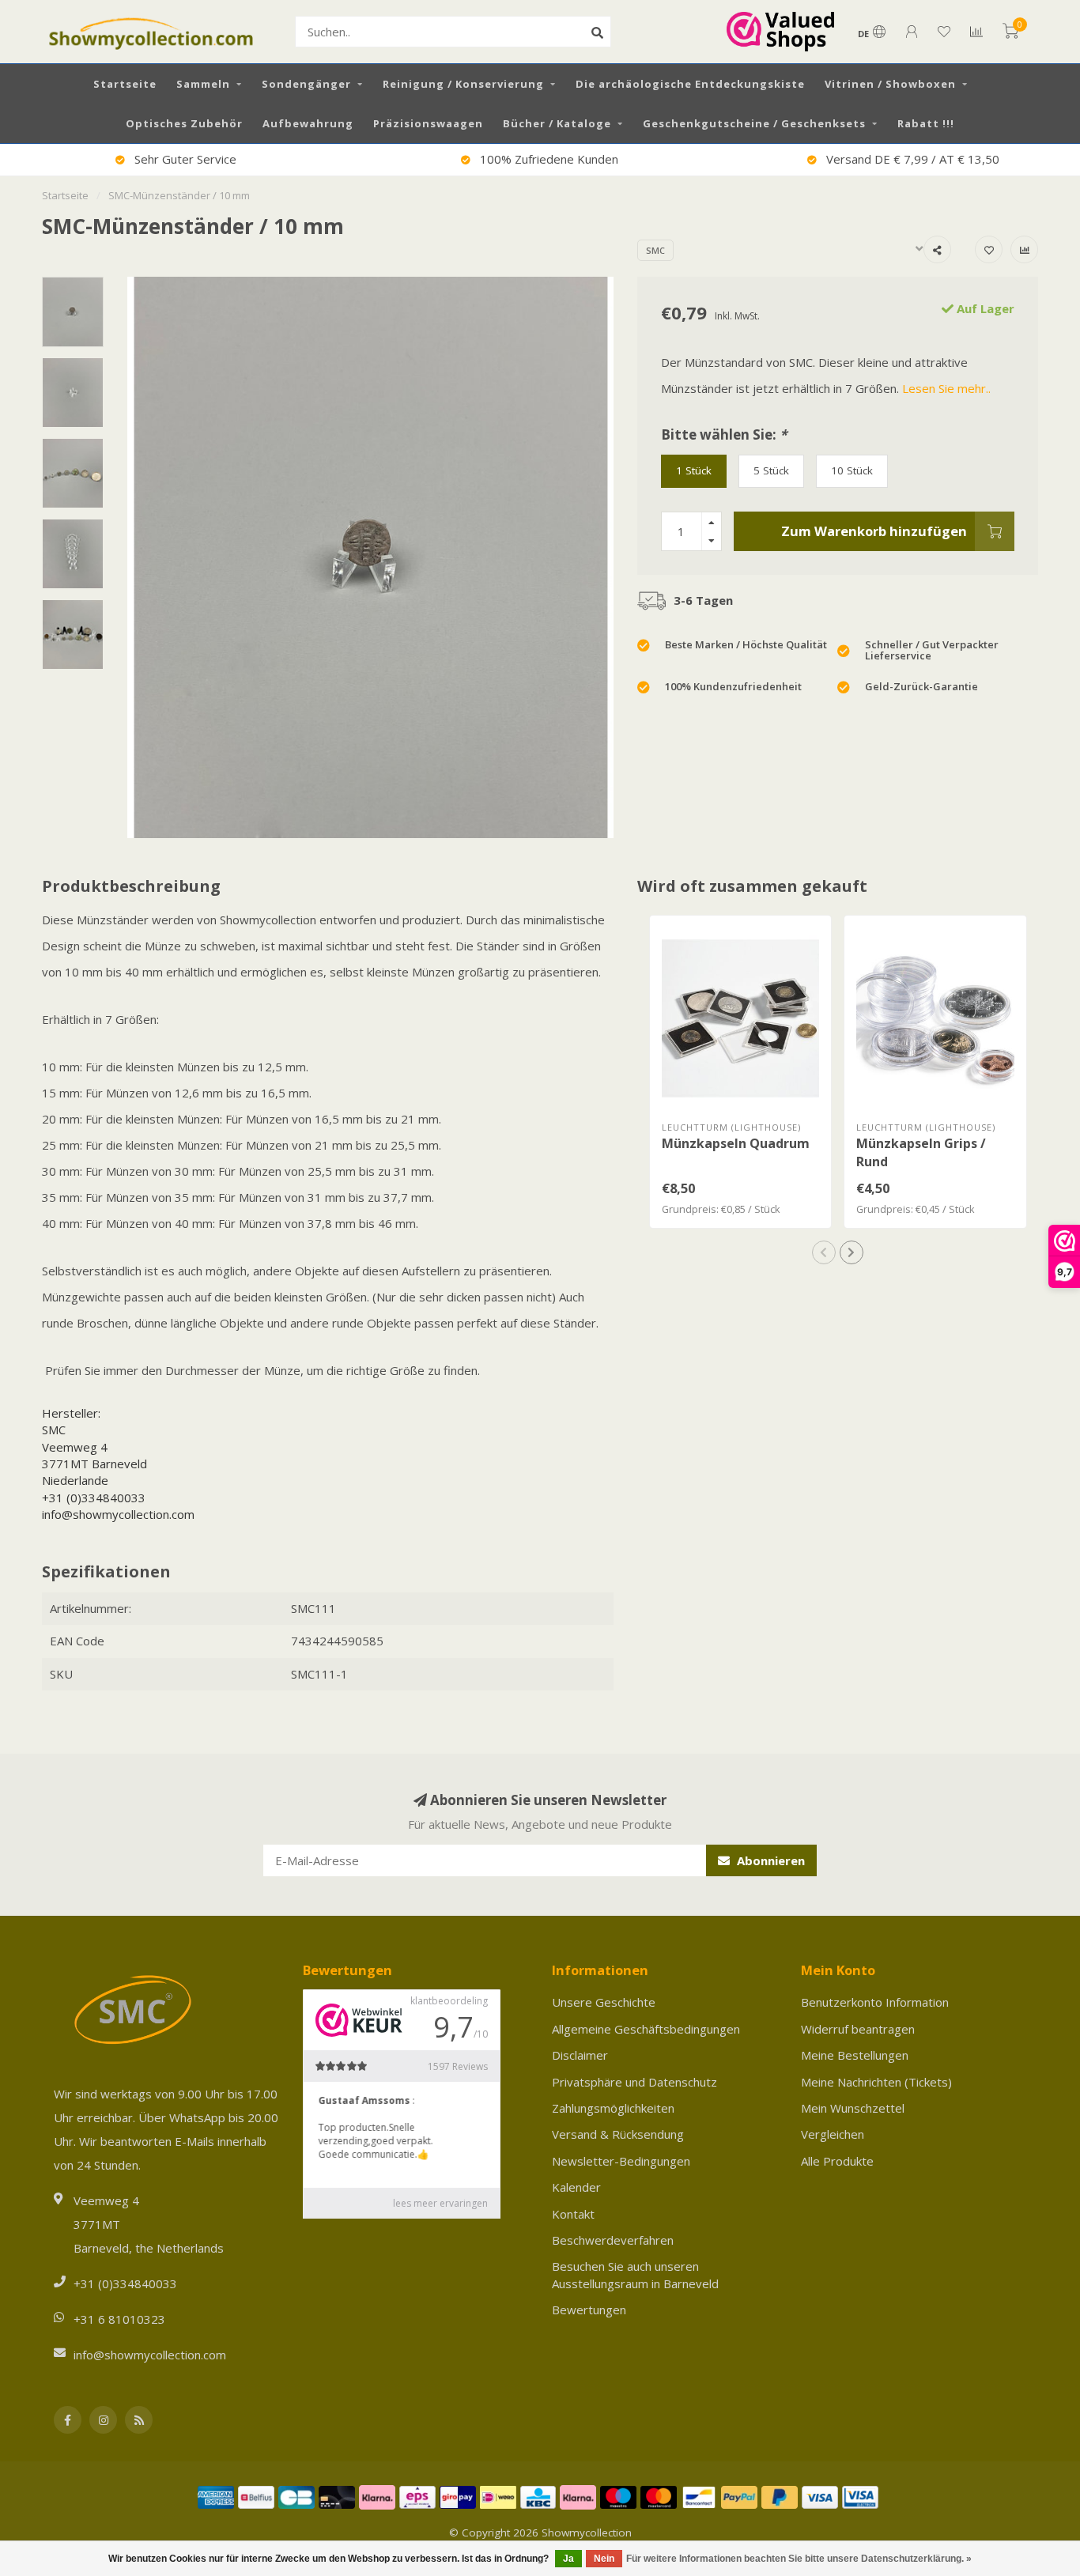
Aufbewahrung (308, 123)
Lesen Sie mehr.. (946, 388)
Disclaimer (580, 2055)
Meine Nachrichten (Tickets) (876, 2082)
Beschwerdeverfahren (613, 2240)
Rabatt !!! (926, 123)
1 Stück (694, 470)
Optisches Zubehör (184, 123)
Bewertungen (589, 2310)
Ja (568, 2559)
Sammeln (203, 84)
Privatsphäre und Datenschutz (634, 2082)
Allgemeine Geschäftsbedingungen (646, 2029)
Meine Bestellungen (855, 2055)
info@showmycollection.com (118, 1514)
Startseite (125, 84)
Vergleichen (833, 2134)
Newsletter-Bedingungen (621, 2161)
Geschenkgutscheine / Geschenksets (754, 123)
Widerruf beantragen (858, 2029)
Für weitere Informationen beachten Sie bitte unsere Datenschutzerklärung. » (799, 2559)
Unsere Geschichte (604, 2002)
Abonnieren (769, 1860)
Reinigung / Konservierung (463, 84)
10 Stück (852, 470)
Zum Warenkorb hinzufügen (874, 531)
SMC (655, 250)
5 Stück (771, 470)
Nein (604, 2559)
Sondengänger (306, 84)
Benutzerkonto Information (875, 2002)
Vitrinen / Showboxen (890, 84)
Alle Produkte (837, 2161)
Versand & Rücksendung (618, 2134)
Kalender (576, 2187)
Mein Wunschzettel (853, 2108)
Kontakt (573, 2214)
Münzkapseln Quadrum (736, 1143)
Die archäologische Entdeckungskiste (690, 84)
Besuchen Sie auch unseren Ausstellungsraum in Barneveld (635, 2274)
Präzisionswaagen (428, 123)
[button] (824, 1252)
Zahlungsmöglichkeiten (613, 2108)
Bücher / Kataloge (557, 123)
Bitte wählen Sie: (724, 434)
